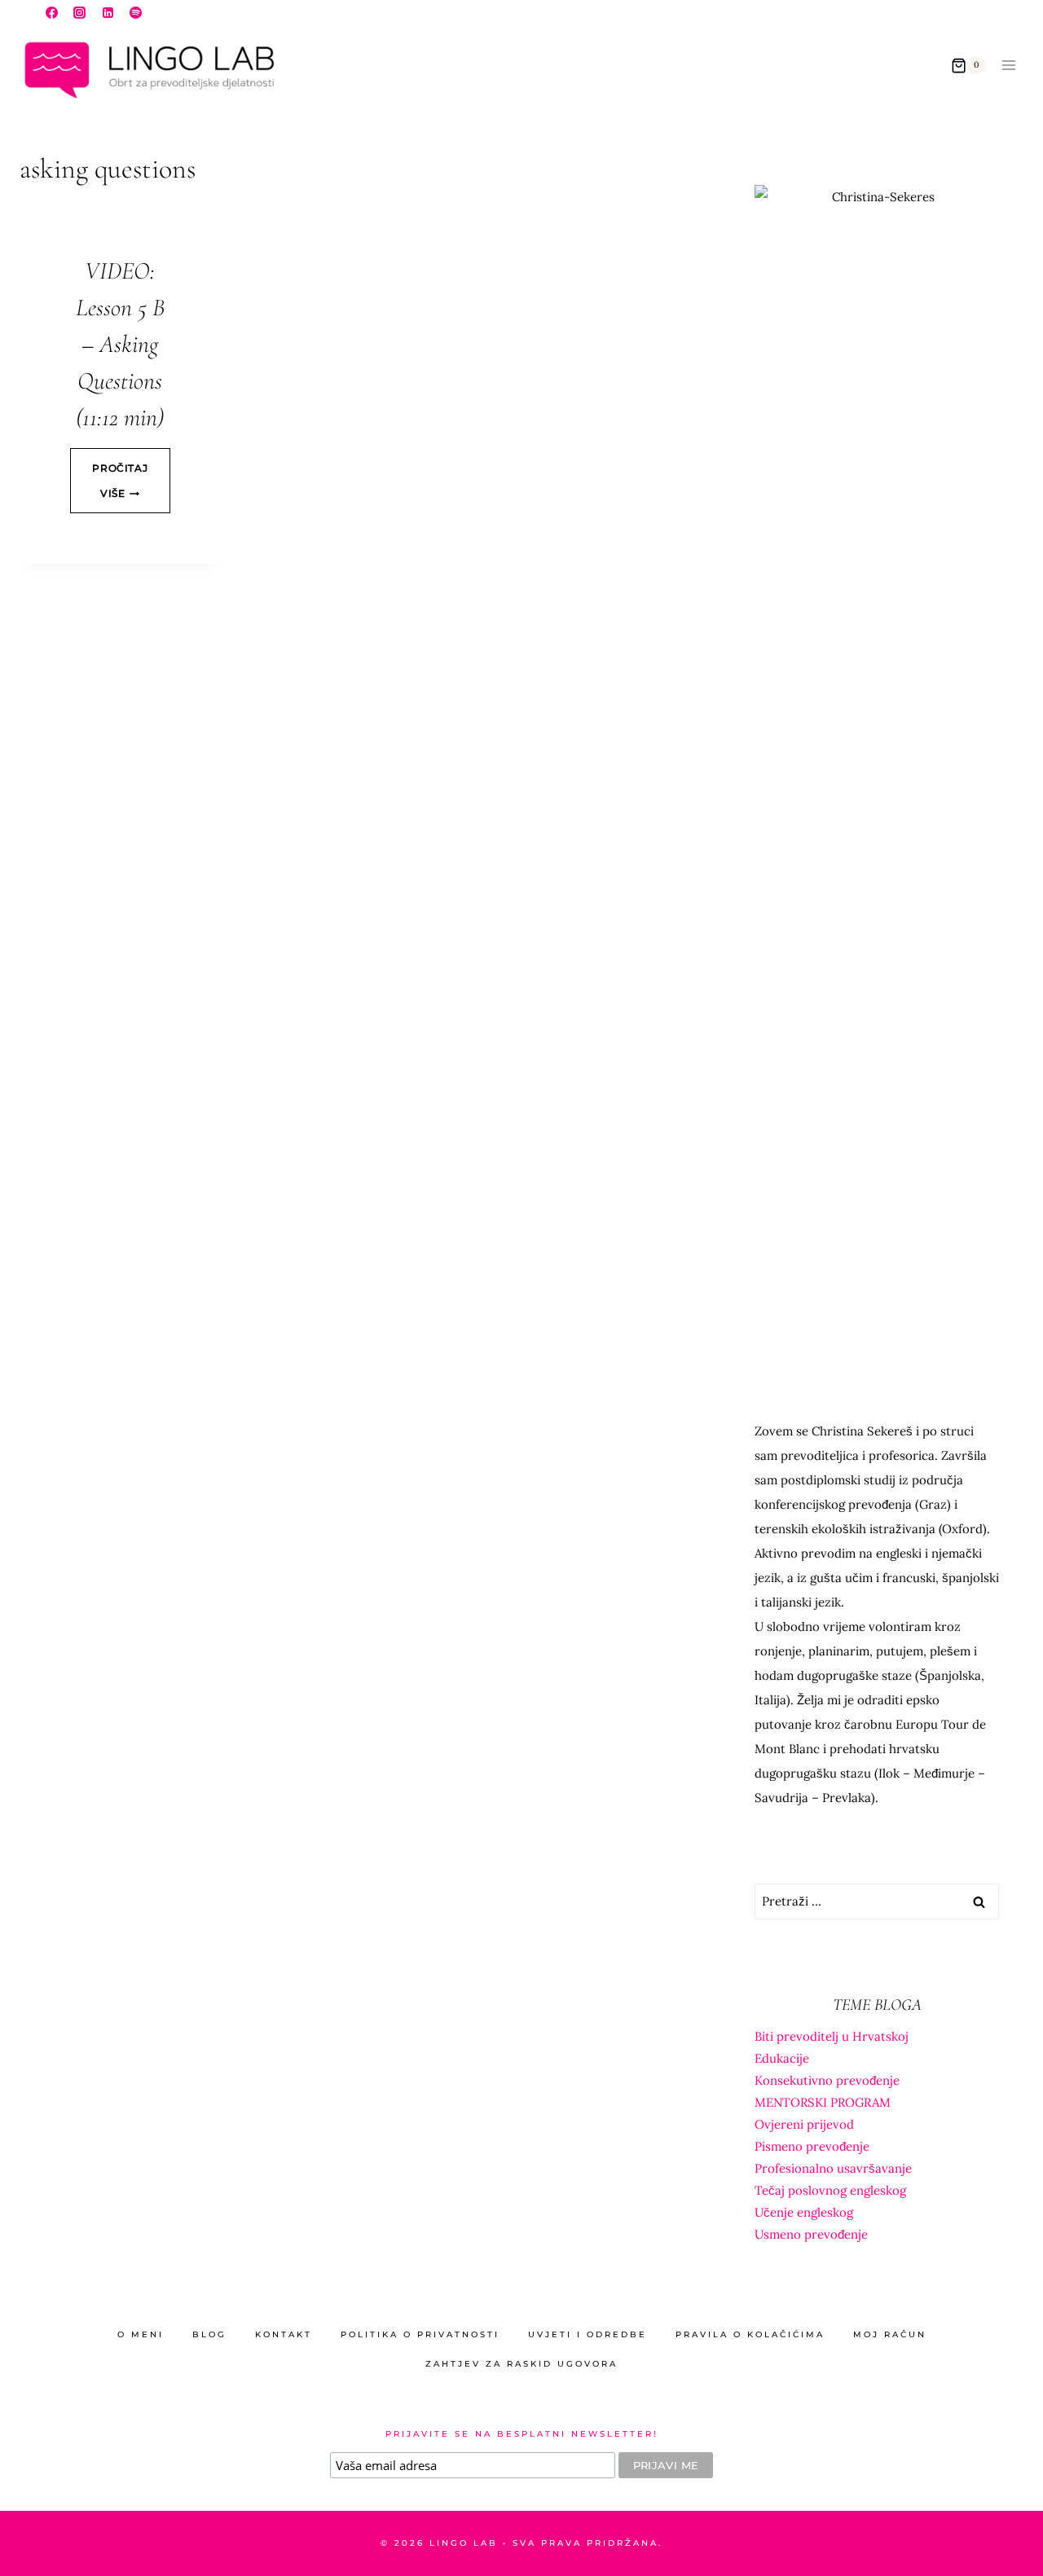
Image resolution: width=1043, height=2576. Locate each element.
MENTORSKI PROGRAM (823, 2102)
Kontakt (284, 2334)
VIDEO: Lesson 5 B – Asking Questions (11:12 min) (120, 344)
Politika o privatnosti (420, 2334)
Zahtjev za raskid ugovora (521, 2364)
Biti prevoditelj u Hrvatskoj (832, 2036)
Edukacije (782, 2058)
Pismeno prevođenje (812, 2146)
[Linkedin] (108, 12)
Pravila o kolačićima (750, 2334)
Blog (209, 2334)
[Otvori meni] (1008, 66)
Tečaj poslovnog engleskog (830, 2190)
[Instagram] (80, 12)
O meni (141, 2334)
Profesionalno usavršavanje (833, 2168)
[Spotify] (136, 12)
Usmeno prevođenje (811, 2234)
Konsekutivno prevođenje (827, 2080)
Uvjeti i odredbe (588, 2334)
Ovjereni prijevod (804, 2124)
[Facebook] (51, 12)
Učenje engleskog (804, 2212)
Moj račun (890, 2334)
